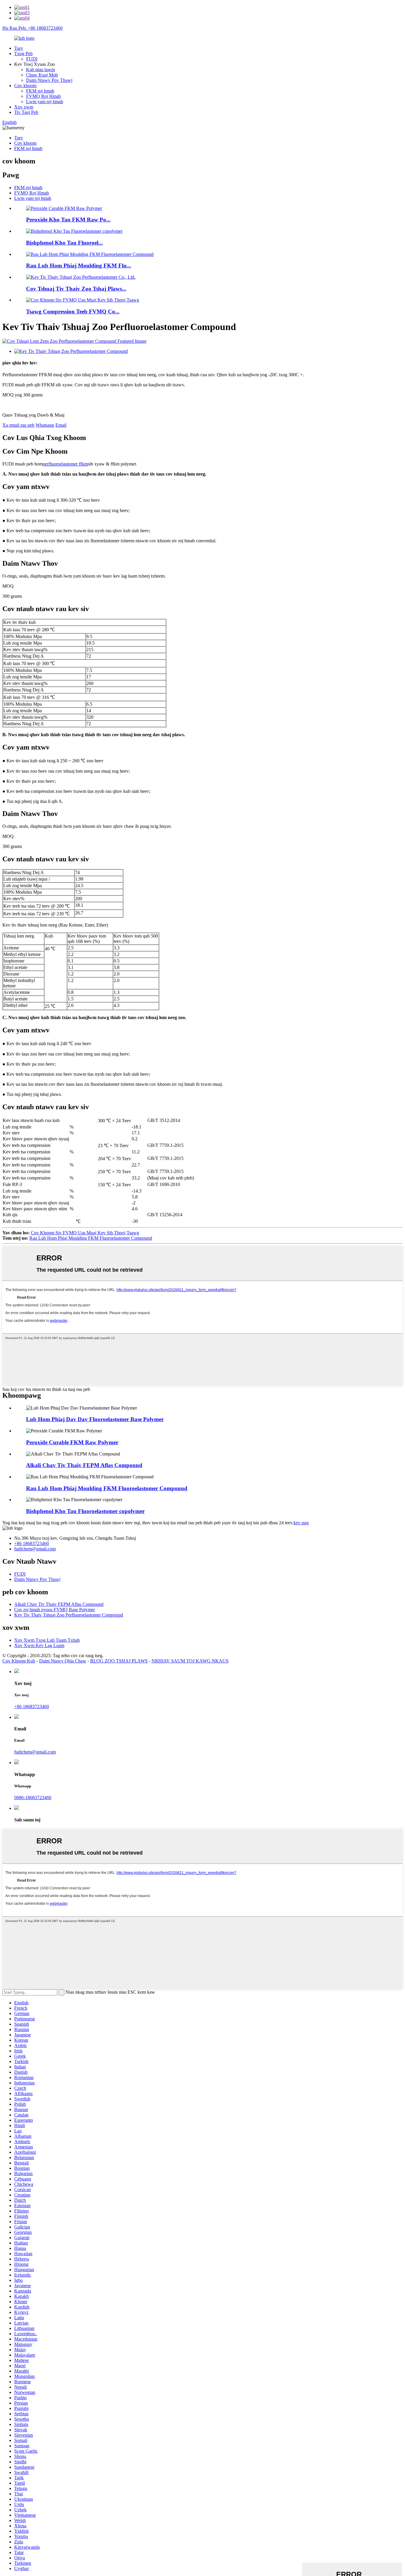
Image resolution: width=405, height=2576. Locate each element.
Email (61, 425)
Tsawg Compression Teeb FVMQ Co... (73, 311)
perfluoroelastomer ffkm (65, 464)
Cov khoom (25, 86)
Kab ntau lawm (40, 70)
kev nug (301, 1523)
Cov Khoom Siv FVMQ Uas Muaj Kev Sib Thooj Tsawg (85, 1233)
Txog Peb (23, 54)
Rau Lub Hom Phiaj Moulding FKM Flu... (79, 266)
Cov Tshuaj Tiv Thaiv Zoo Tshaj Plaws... (76, 289)
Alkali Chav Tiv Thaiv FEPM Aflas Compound (84, 1465)
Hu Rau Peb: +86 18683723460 (32, 28)
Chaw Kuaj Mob (42, 75)
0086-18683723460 (33, 1798)
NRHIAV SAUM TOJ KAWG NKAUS (190, 1661)
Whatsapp (45, 425)
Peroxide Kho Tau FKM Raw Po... (68, 220)
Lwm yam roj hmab (45, 102)
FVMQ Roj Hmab (43, 96)
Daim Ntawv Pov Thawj (49, 80)
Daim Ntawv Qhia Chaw (63, 1661)
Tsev (19, 48)
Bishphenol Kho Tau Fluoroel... (64, 243)
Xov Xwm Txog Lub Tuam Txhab (47, 1640)
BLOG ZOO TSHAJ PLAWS (119, 1661)
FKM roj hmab (40, 91)
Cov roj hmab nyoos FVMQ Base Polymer (55, 1610)
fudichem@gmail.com (35, 1549)
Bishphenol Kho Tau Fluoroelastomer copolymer (85, 1511)
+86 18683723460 (32, 1543)
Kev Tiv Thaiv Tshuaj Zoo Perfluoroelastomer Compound (69, 1615)
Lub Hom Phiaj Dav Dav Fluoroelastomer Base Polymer (95, 1419)
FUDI (32, 59)
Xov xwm (24, 107)
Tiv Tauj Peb (26, 112)
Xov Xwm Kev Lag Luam (39, 1645)
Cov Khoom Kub (19, 1661)
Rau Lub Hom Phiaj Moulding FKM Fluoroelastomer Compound (91, 1238)
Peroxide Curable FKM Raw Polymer (72, 1442)
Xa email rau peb (18, 425)
